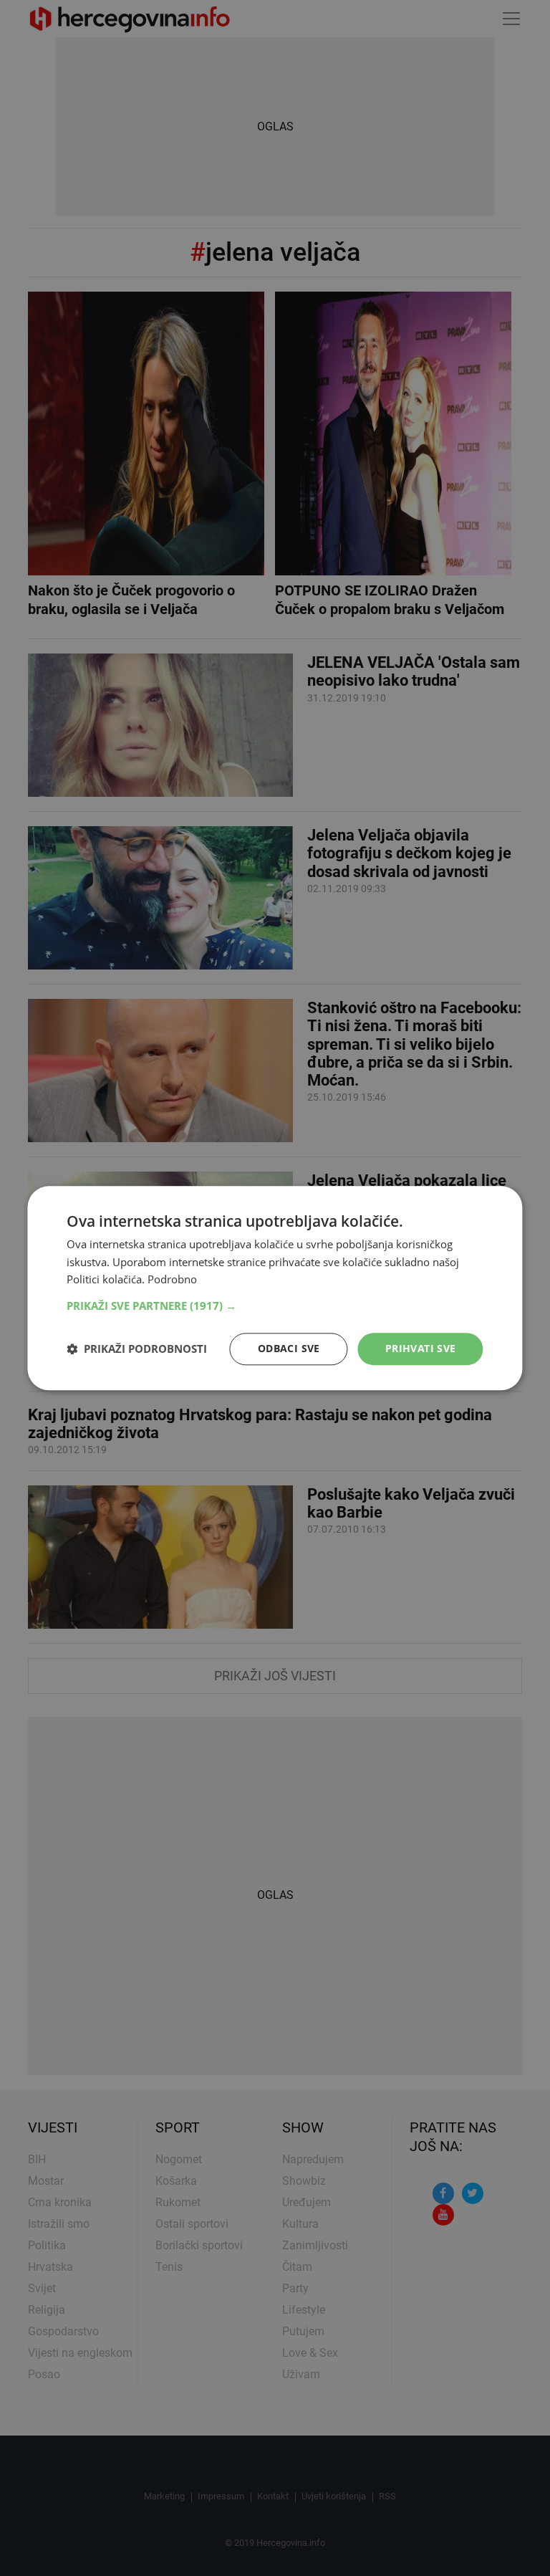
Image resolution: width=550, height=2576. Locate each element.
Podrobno (172, 1280)
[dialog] (275, 1288)
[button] (275, 1306)
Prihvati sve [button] (421, 1348)
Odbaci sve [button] (289, 1348)
